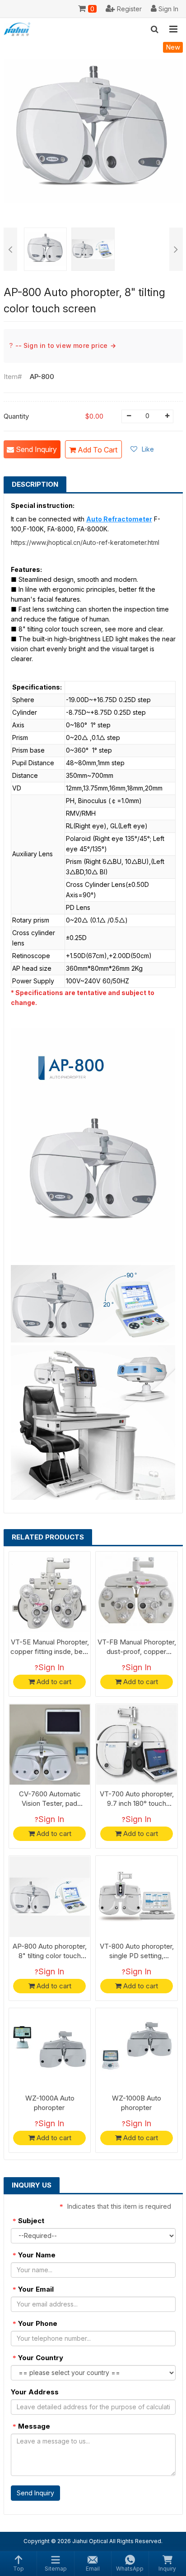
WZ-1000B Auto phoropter (137, 2103)
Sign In (51, 1667)
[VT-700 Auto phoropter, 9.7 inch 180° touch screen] (137, 1745)
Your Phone (35, 2323)
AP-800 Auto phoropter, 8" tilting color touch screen (50, 1956)
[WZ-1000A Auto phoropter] (50, 2049)
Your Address (35, 2392)
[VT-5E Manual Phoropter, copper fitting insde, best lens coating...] (50, 1592)
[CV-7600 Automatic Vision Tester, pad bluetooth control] (50, 1745)
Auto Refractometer (119, 519)
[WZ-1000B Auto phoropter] (137, 2049)
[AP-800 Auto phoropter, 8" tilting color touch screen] (50, 1897)
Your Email (33, 2289)
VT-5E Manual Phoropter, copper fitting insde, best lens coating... (50, 1651)
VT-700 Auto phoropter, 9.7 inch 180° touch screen (137, 1803)
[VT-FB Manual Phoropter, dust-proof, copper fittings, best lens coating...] (137, 1592)
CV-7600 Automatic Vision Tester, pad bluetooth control (50, 1803)
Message (31, 2426)
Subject (28, 2221)
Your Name (34, 2255)
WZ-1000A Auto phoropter (50, 2103)
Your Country (38, 2358)
